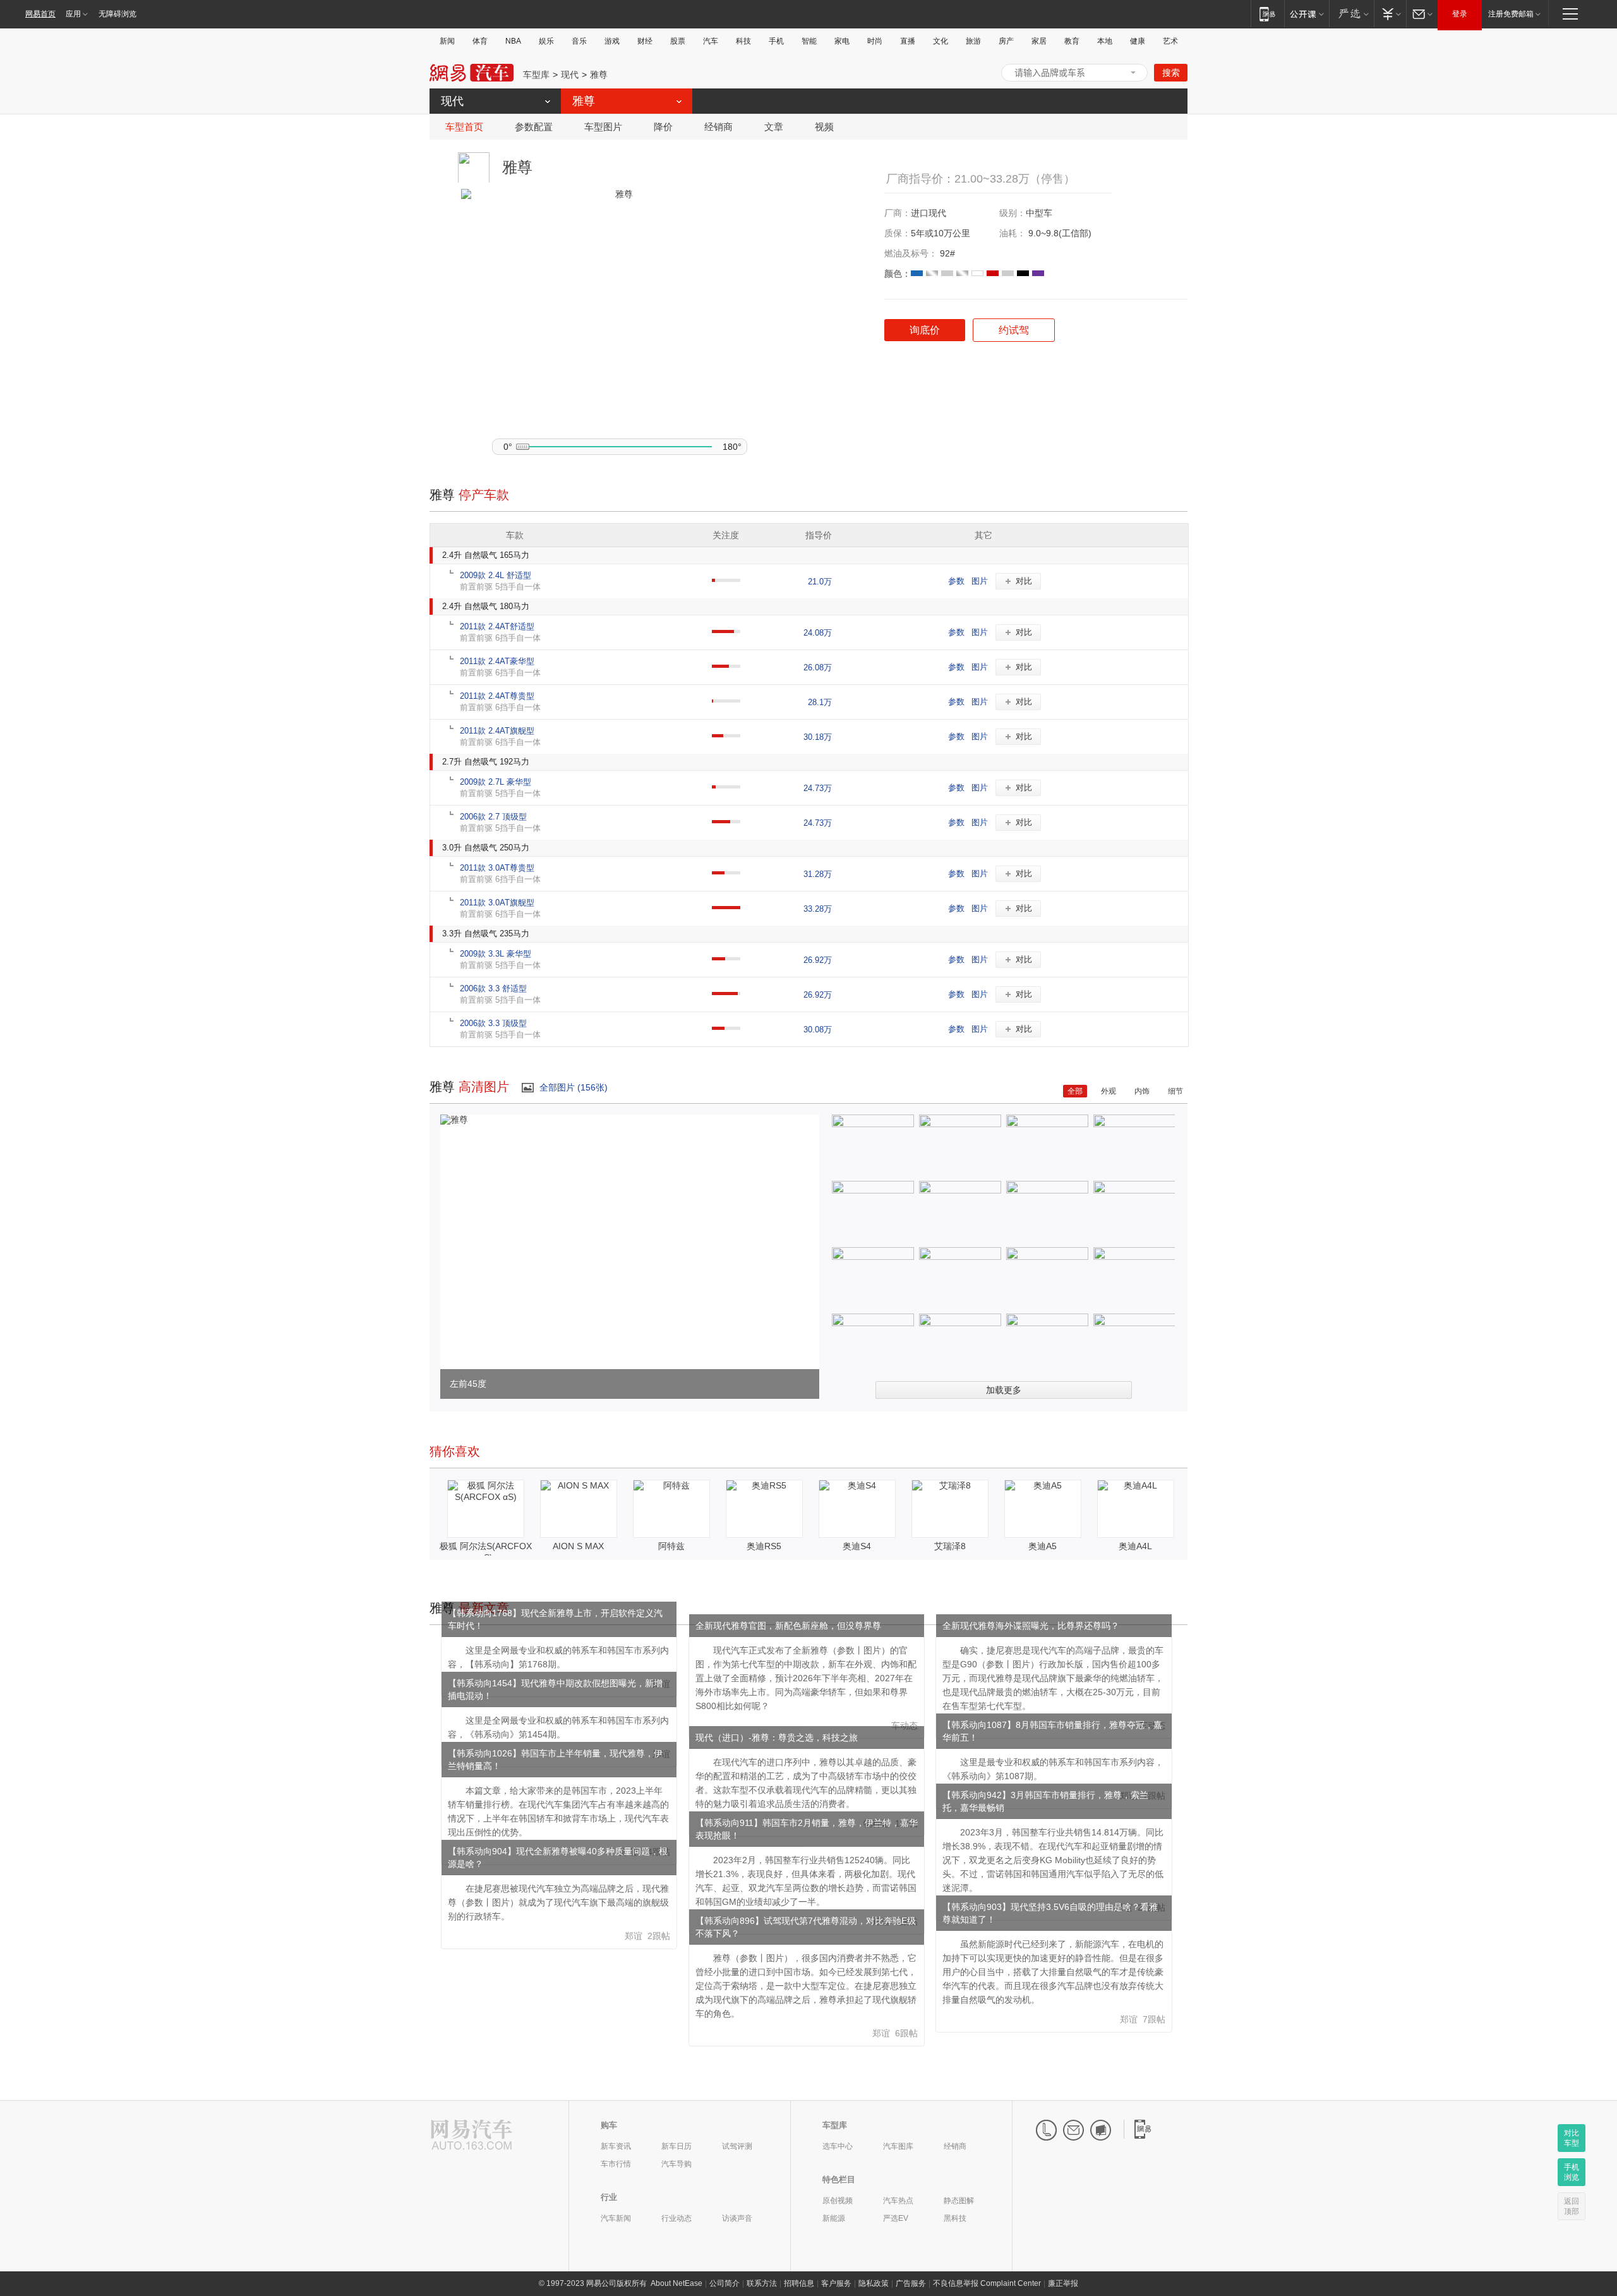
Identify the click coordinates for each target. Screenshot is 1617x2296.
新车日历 (676, 2146)
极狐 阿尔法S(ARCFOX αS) (486, 1552)
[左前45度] (454, 1120)
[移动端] (1267, 14)
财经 (645, 41)
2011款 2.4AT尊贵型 (497, 696)
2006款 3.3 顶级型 (493, 1023)
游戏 (612, 41)
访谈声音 (737, 2218)
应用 (73, 14)
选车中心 (838, 2146)
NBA (513, 41)
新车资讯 (616, 2146)
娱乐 (546, 41)
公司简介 (724, 2283)
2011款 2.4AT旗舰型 (497, 731)
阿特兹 (671, 1546)
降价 (663, 127)
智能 (809, 41)
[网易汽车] (472, 2136)
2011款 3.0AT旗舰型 (497, 903)
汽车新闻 (616, 2218)
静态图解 (959, 2201)
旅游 (973, 41)
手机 (776, 41)
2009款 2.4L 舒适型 (496, 575)
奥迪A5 (1043, 1546)
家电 (842, 41)
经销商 (718, 127)
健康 (1138, 41)
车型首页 (464, 127)
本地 (1105, 41)
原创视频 (838, 2201)
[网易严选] (1351, 14)
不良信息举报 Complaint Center (987, 2283)
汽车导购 (676, 2164)
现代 (570, 75)
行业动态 (676, 2218)
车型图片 (603, 127)
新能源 (834, 2218)
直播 (908, 41)
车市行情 (616, 2164)
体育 (480, 41)
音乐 (579, 41)
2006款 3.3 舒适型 (493, 988)
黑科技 (955, 2218)
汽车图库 (898, 2146)
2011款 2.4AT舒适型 (497, 626)
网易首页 (40, 14)
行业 (609, 2197)
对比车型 (1572, 2138)
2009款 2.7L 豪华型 (496, 782)
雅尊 (599, 75)
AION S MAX (578, 1546)
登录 (1460, 14)
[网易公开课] (1307, 14)
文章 (774, 127)
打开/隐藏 (1133, 73)
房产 (1006, 41)
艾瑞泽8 (950, 1546)
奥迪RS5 (764, 1546)
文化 (941, 41)
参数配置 (534, 127)
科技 (743, 41)
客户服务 (836, 2283)
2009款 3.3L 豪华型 (496, 954)
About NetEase (676, 2283)
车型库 (536, 75)
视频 (824, 127)
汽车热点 (898, 2201)
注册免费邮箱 (1511, 14)
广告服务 (911, 2283)
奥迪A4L (1135, 1546)
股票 (678, 41)
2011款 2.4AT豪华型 (497, 661)
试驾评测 (737, 2146)
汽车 (711, 41)
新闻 (447, 41)
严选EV (896, 2218)
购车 (609, 2125)
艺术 (1170, 41)
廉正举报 (1063, 2283)
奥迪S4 (857, 1546)
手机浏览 (1572, 2172)
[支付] (1390, 14)
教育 (1072, 41)
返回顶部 (1572, 2206)
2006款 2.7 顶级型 (493, 817)
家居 (1039, 41)
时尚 (875, 41)
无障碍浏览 (117, 14)
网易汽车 (472, 73)
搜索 (1171, 73)
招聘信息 (799, 2283)
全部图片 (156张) (574, 1087)
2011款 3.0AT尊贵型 (497, 868)
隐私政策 (874, 2283)
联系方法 (762, 2283)
